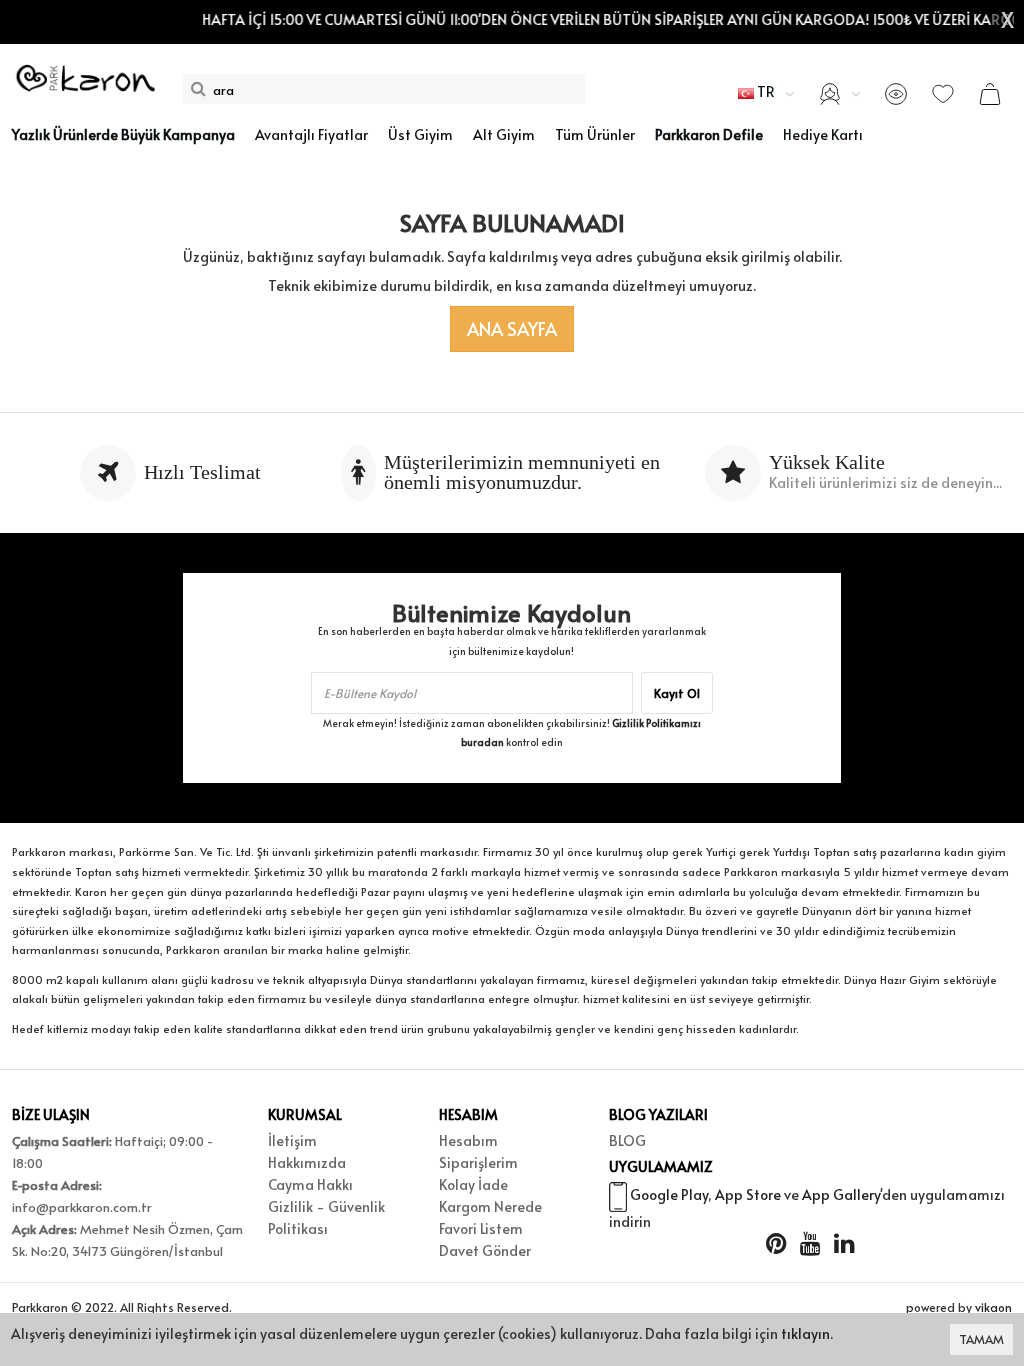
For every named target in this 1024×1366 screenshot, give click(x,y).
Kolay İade (473, 1184)
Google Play (669, 1194)
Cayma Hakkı (310, 1184)
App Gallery (841, 1194)
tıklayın (805, 1333)
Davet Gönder (485, 1250)
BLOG (627, 1140)
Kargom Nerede (490, 1206)
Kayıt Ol (677, 693)
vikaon (993, 1307)
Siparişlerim (478, 1162)
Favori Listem (481, 1228)
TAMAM (981, 1339)
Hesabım (468, 1140)
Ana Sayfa (512, 328)
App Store (748, 1194)
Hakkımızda (307, 1162)
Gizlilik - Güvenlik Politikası (326, 1217)
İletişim (292, 1140)
